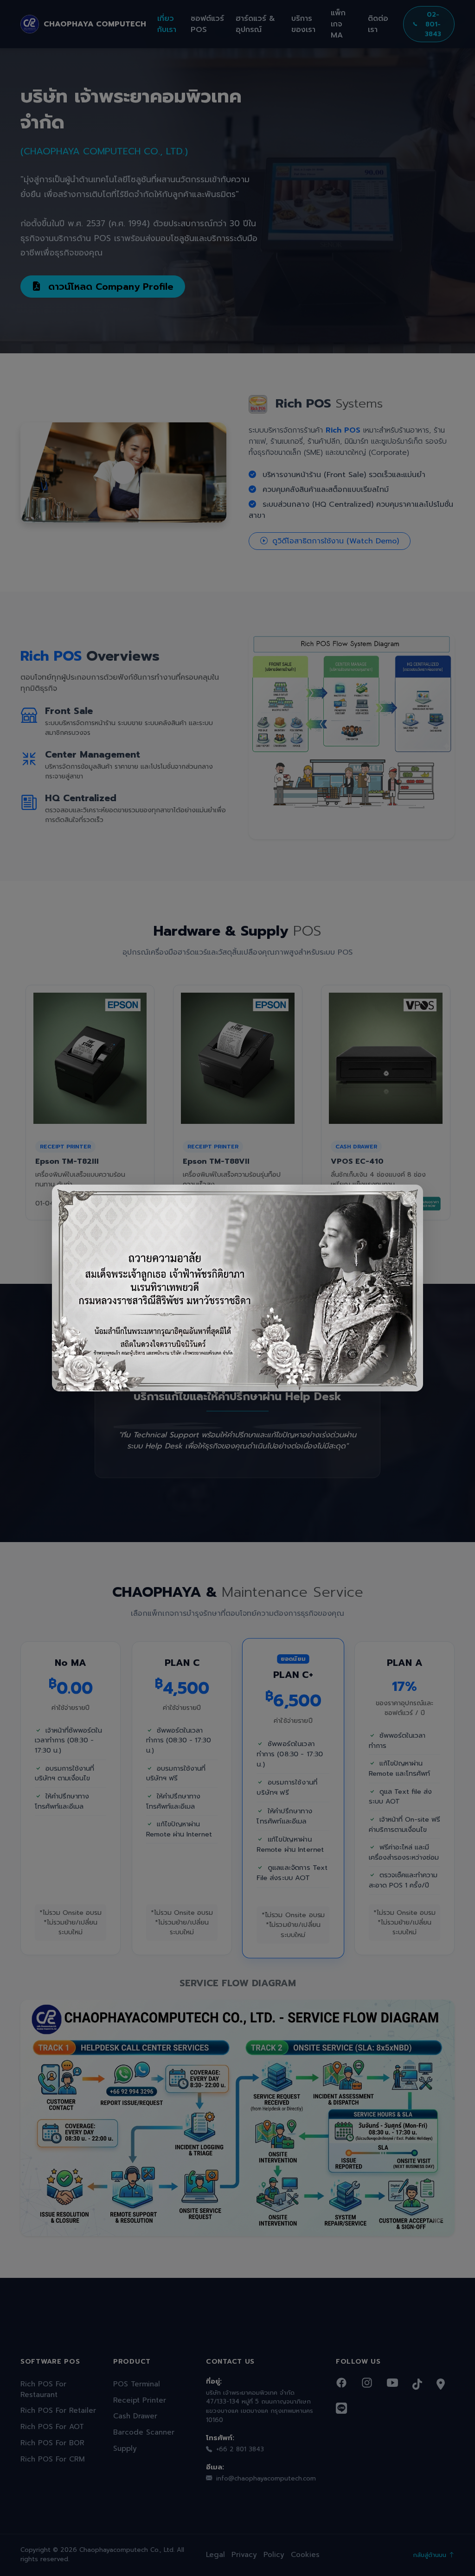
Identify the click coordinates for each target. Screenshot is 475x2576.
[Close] (408, 1199)
